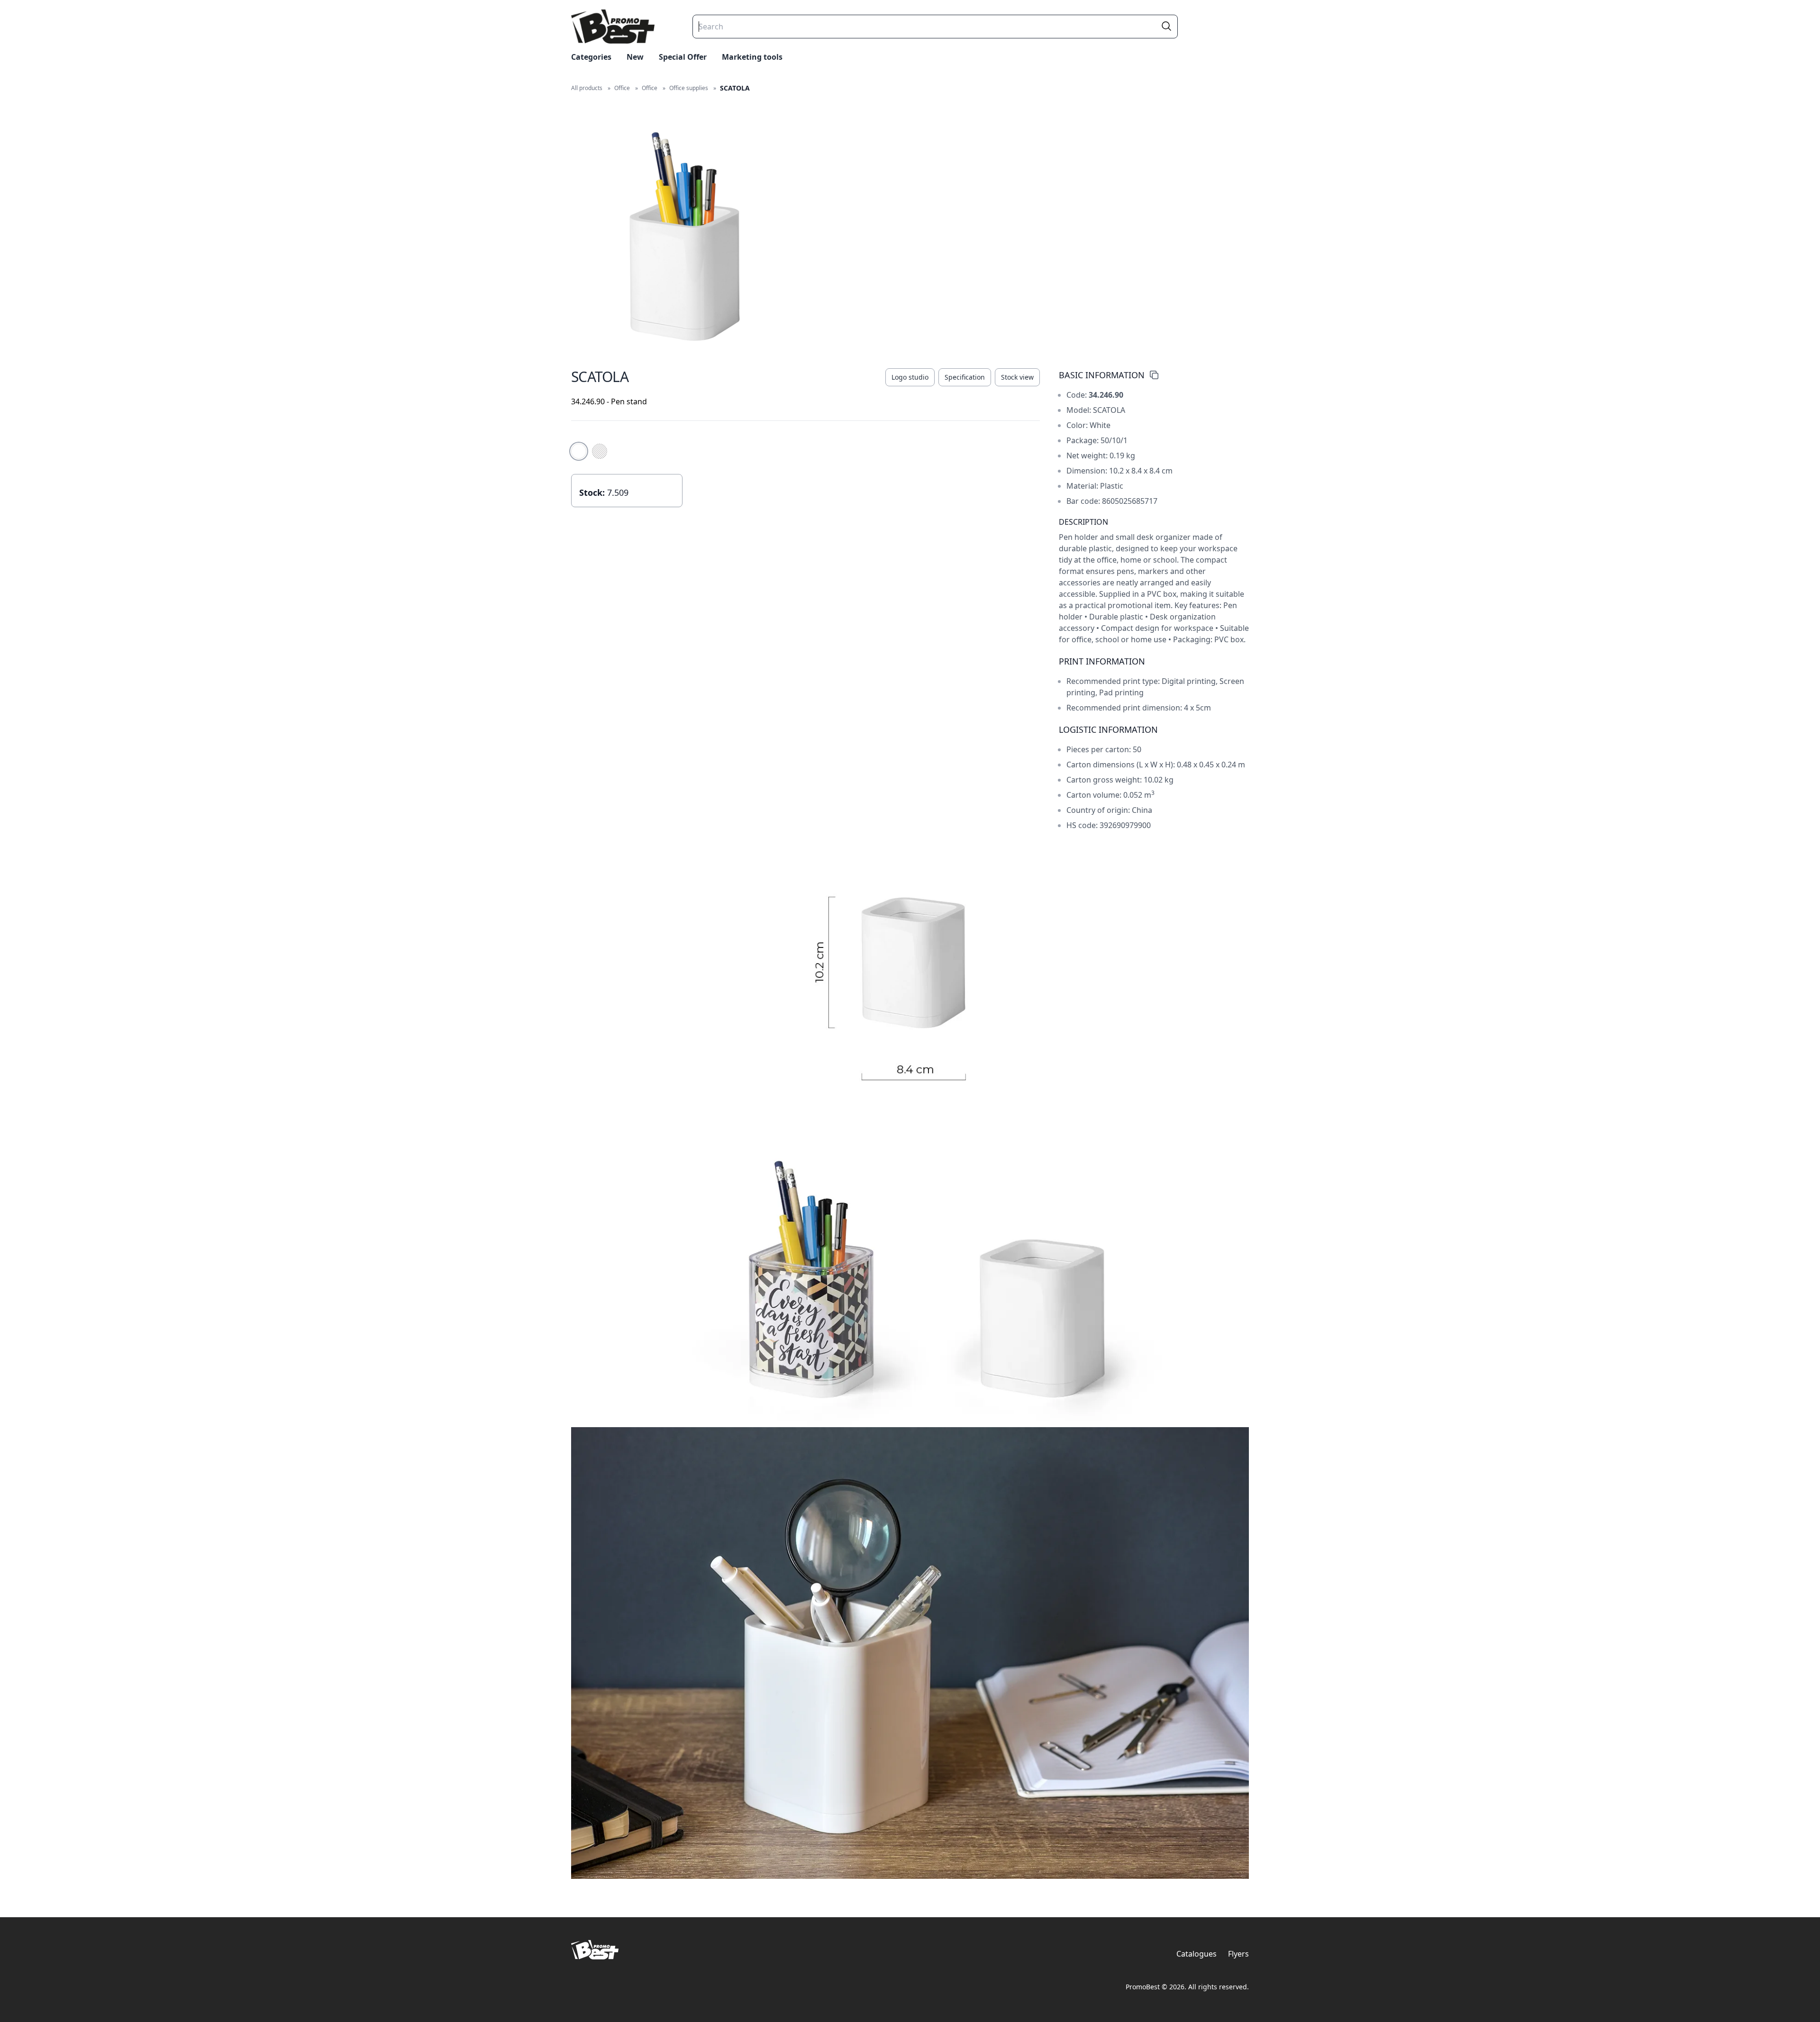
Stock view (1017, 377)
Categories (591, 57)
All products (587, 88)
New (635, 57)
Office (622, 88)
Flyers (1238, 1954)
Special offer (683, 57)
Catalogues (1197, 1954)
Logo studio (910, 377)
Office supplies (689, 88)
